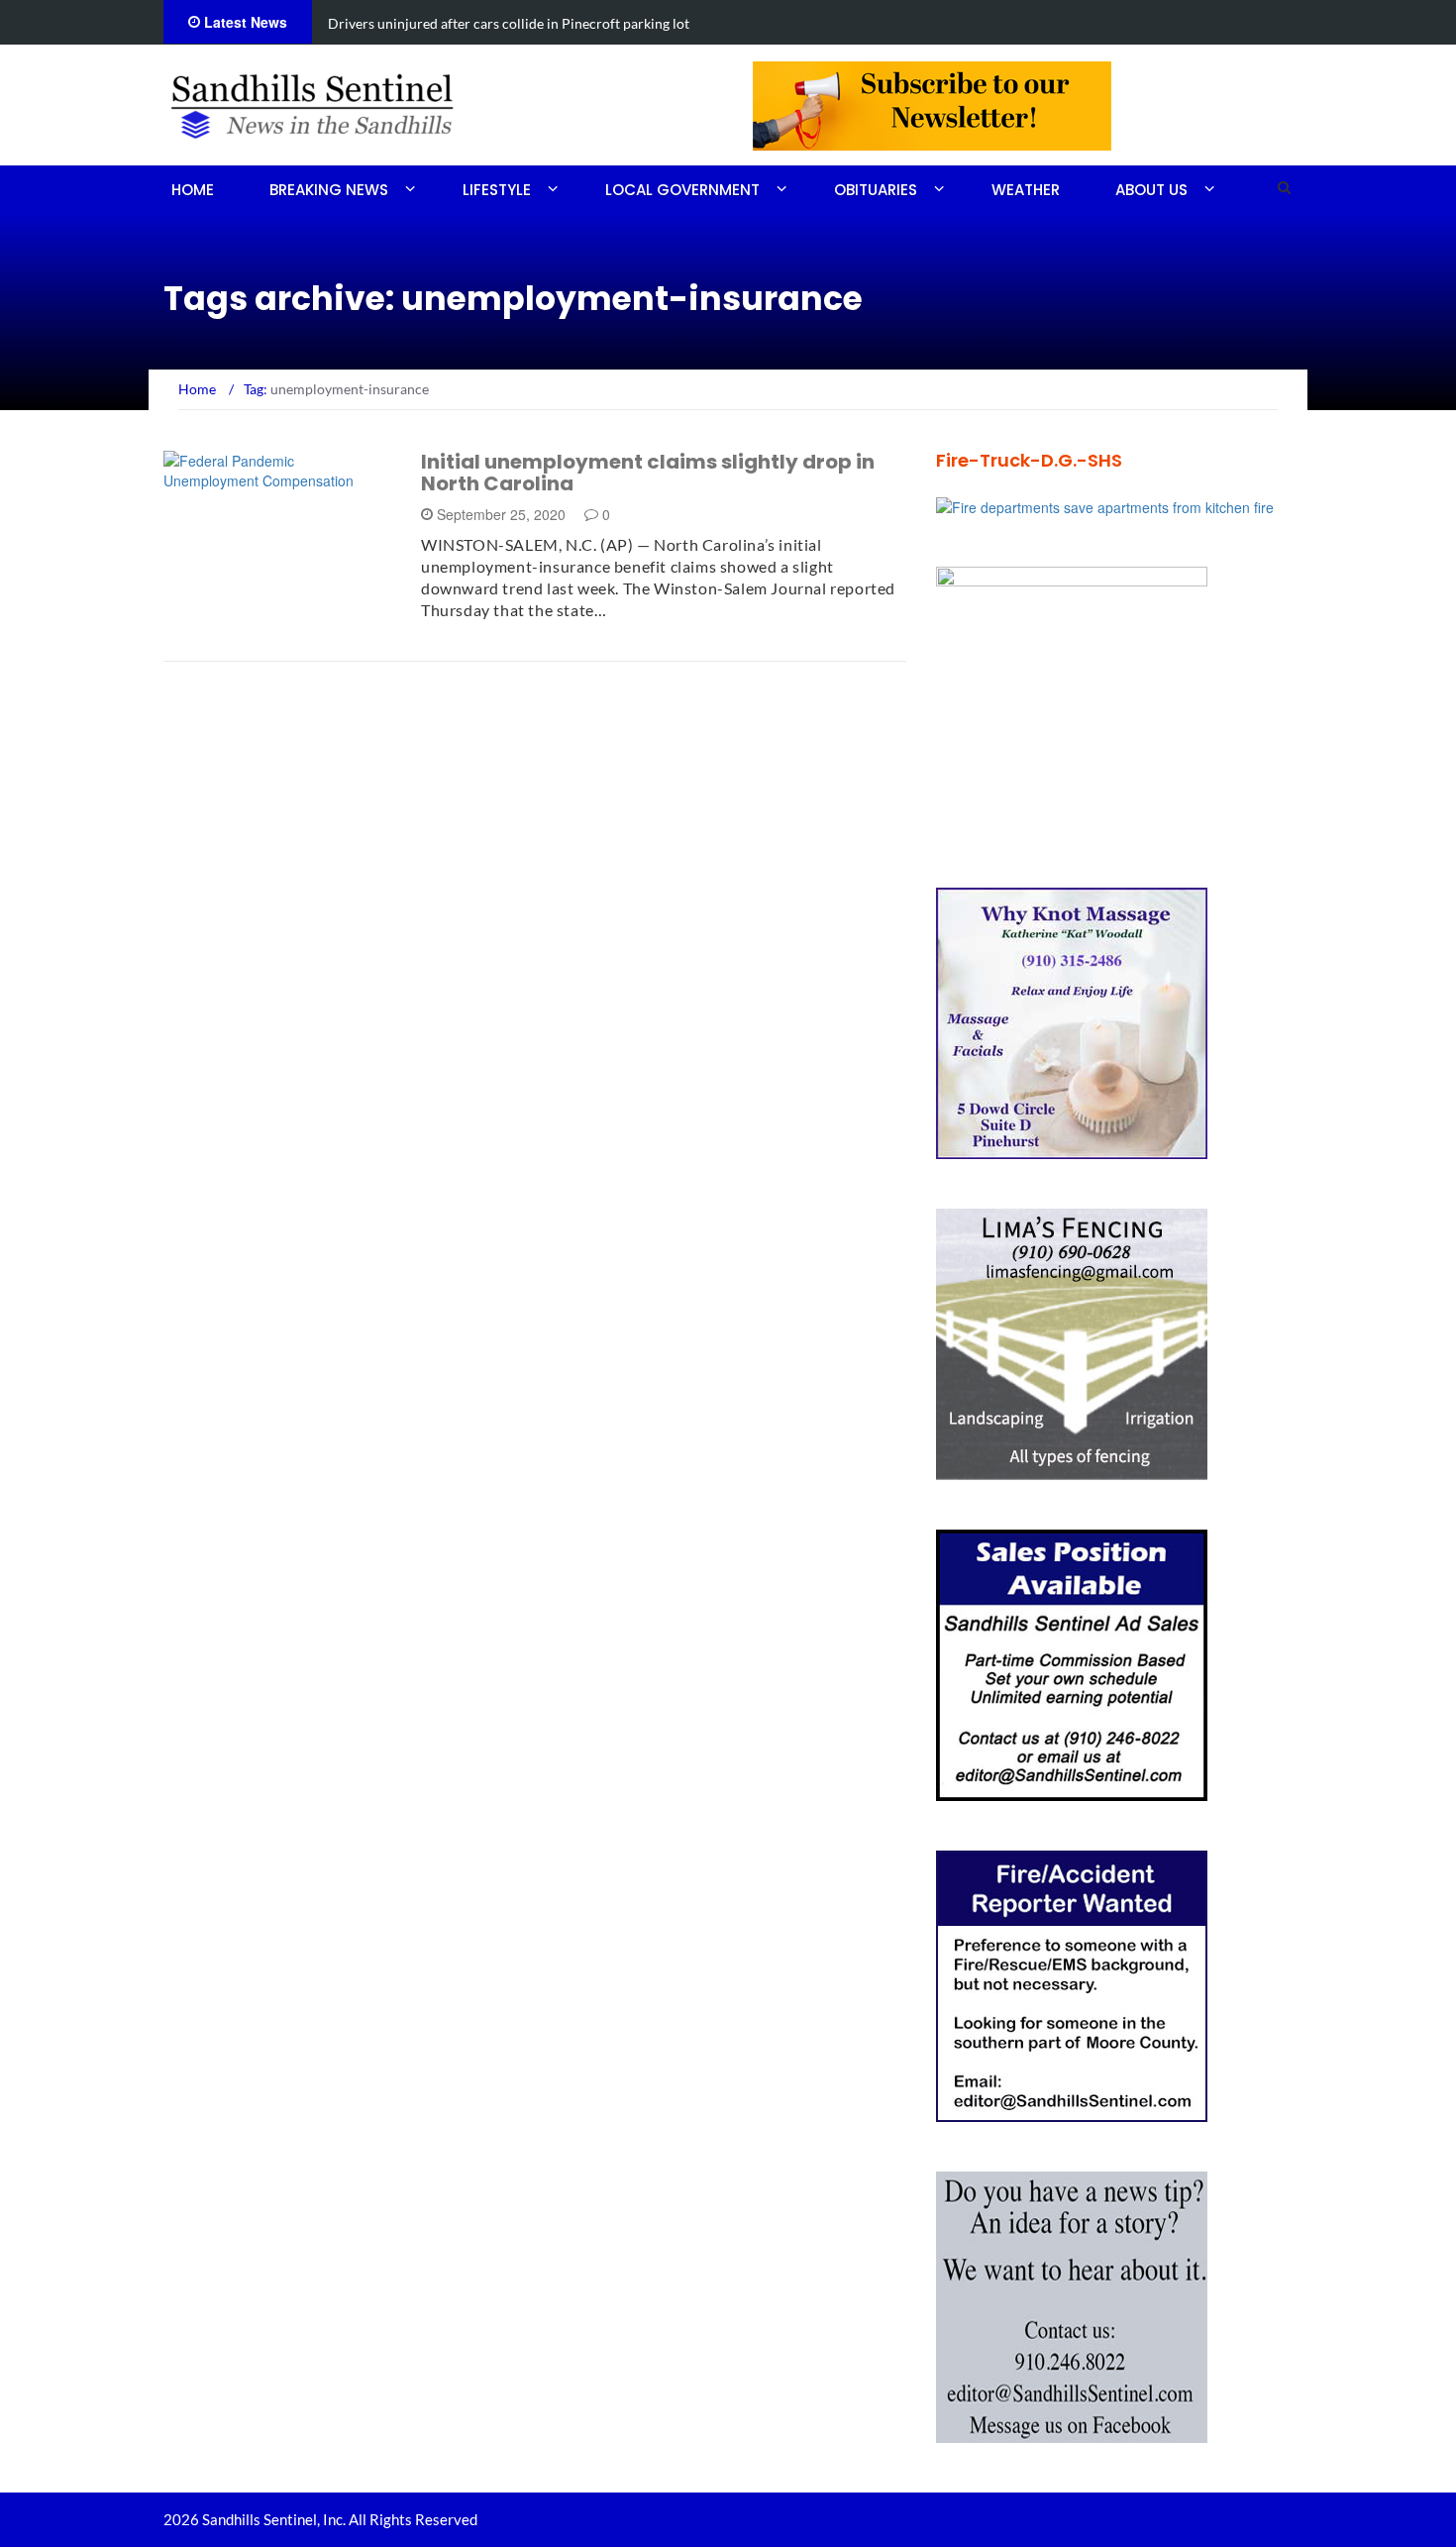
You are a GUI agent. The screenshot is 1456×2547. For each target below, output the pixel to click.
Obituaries (876, 190)
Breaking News (329, 190)
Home (193, 190)
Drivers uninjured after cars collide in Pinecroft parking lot (509, 23)
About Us (1151, 190)
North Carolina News (268, 479)
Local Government (682, 190)
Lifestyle (497, 190)
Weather (1026, 190)
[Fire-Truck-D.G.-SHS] (1105, 505)
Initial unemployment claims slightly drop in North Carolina (648, 473)
